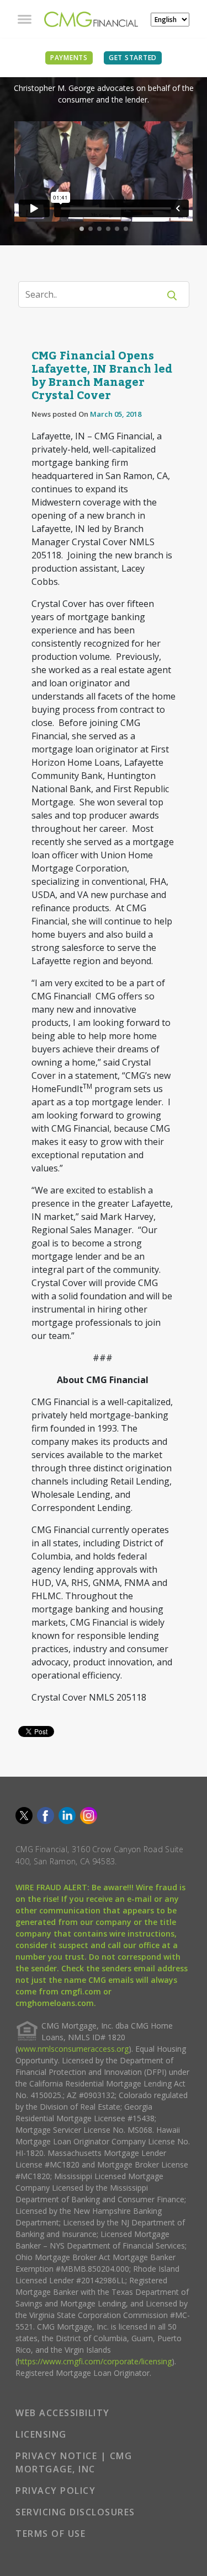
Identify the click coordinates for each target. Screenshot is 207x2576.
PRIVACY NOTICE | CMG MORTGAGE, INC (74, 2462)
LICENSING (41, 2434)
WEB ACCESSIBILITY (63, 2413)
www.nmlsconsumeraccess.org (73, 2049)
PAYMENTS (69, 58)
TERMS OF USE (51, 2534)
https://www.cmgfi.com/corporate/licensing (95, 2361)
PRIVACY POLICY (55, 2491)
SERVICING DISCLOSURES (75, 2512)
